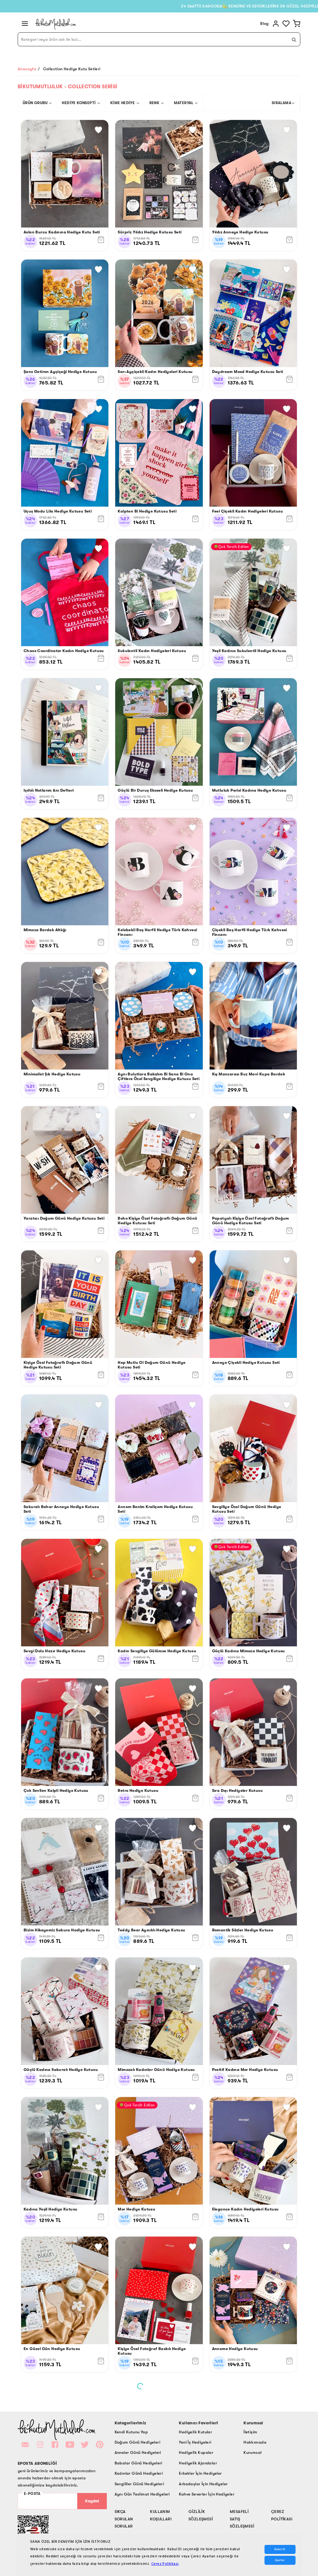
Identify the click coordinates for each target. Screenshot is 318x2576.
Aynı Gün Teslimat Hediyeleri (142, 2494)
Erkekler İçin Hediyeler (200, 2473)
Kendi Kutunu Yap (131, 2432)
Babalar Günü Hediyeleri (139, 2463)
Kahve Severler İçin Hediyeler (207, 2494)
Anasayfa (27, 69)
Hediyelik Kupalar (196, 2452)
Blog (265, 23)
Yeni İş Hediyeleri (195, 2442)
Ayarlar (280, 2560)
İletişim (250, 2432)
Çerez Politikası (165, 2564)
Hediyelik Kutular (195, 2432)
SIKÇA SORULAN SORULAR (124, 2519)
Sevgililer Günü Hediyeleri (139, 2484)
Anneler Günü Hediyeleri (138, 2452)
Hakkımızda (255, 2442)
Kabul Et (280, 2549)
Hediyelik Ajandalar (198, 2463)
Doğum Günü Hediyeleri (137, 2442)
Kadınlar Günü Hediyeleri (139, 2473)
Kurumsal (252, 2452)
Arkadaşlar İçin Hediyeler (203, 2484)
